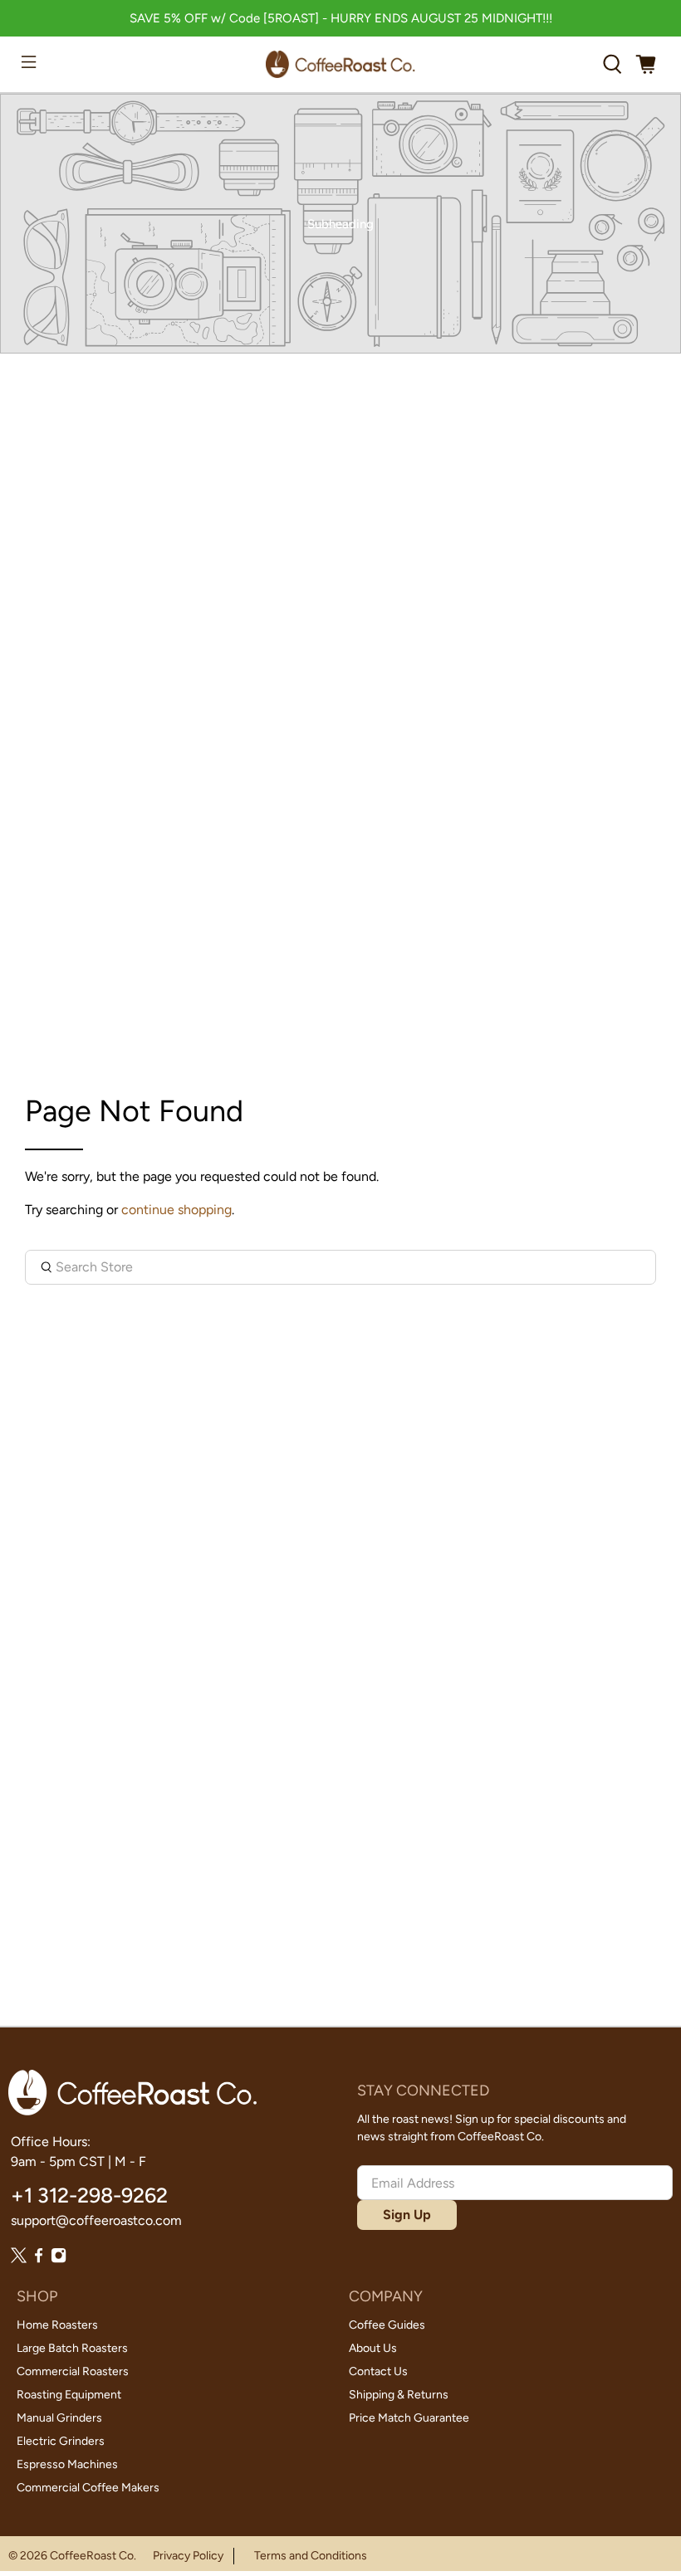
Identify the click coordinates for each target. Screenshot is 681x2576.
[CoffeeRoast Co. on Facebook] (39, 2259)
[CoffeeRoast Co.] (340, 64)
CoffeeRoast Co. (93, 2556)
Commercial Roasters (73, 2371)
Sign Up (407, 2215)
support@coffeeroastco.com (96, 2220)
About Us (373, 2348)
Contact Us (378, 2371)
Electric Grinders (61, 2441)
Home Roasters (57, 2325)
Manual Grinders (59, 2418)
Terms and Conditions (311, 2556)
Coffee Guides (387, 2325)
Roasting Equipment (69, 2395)
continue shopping (176, 1210)
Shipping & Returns (399, 2395)
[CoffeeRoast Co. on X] (19, 2259)
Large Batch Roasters (72, 2348)
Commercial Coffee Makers (88, 2488)
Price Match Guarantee (409, 2418)
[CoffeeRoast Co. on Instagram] (59, 2259)
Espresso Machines (67, 2464)
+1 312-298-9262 (89, 2195)
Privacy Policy (188, 2556)
